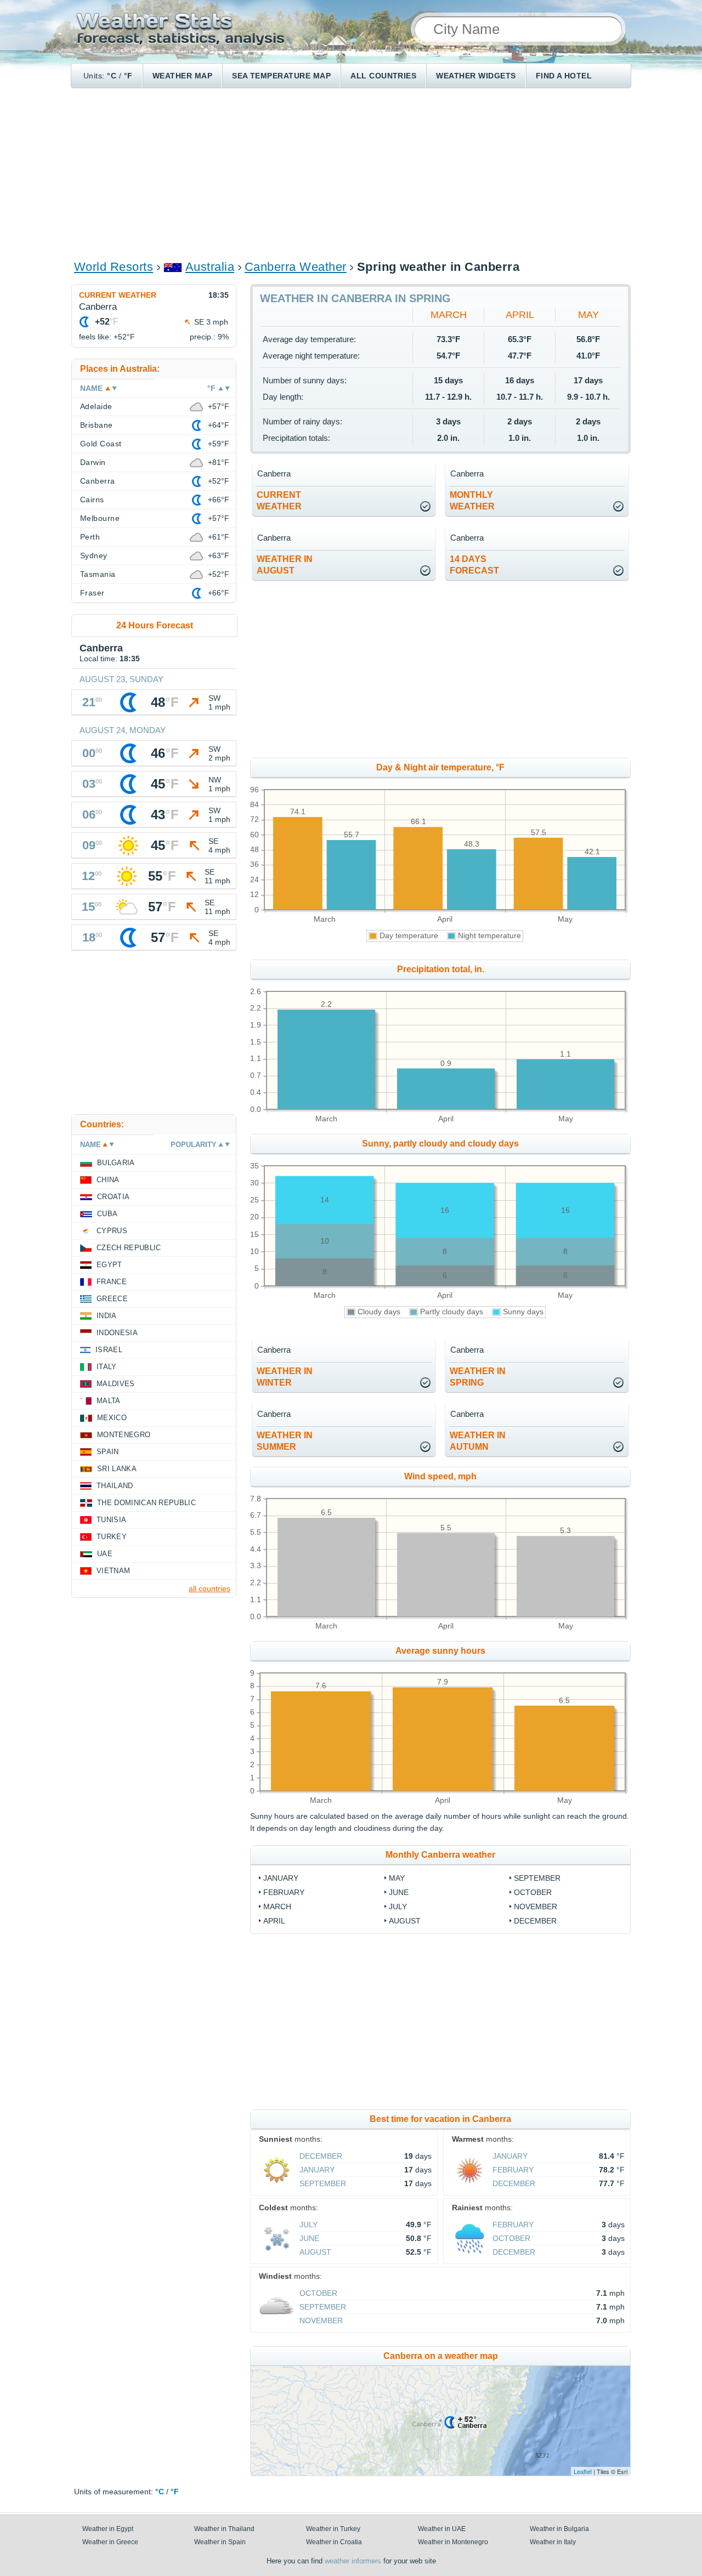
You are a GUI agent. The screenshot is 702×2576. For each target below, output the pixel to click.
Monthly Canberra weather (440, 1855)
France (112, 1282)
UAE (105, 1554)
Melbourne (100, 518)
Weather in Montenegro (453, 2542)
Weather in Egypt (108, 2529)
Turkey (112, 1537)
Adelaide (96, 406)
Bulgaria (116, 1163)
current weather (279, 501)
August (405, 1921)
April (520, 315)
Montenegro (124, 1435)
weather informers (353, 2561)
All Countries (383, 76)
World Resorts (114, 267)
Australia (210, 267)
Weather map (182, 76)
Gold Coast (101, 444)
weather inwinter (285, 1377)
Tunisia (111, 1520)
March (449, 315)
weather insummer (285, 1441)
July (398, 1907)
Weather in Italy (553, 2542)
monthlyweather (472, 501)
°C (112, 76)
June (399, 1892)
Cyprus (112, 1231)
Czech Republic (129, 1248)
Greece (112, 1299)
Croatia (113, 1197)
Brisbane (97, 425)
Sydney (94, 555)
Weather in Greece (110, 2542)
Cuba (107, 1214)
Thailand (115, 1486)
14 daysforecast (474, 565)
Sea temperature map (281, 76)
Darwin (93, 462)
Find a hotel (564, 76)
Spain (108, 1452)
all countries (210, 1588)
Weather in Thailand (224, 2529)
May (588, 315)
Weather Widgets (476, 76)
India (107, 1316)
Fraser (92, 593)
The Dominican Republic (146, 1503)
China (108, 1180)
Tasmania (98, 574)
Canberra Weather (296, 267)
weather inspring (478, 1377)
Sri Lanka (117, 1469)
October (533, 1892)
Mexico (112, 1418)
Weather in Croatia (334, 2542)
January (281, 1878)
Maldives (116, 1384)
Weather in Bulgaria (559, 2529)
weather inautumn (478, 1441)
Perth (90, 537)
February (284, 1892)
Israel (109, 1350)
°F (128, 76)
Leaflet (583, 2471)
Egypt (109, 1265)
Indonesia (117, 1333)
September (537, 1878)
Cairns (92, 500)
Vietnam (113, 1571)
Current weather (118, 295)
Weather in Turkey (333, 2529)
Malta (109, 1401)
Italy (107, 1367)
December (535, 1921)
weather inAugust (285, 565)
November (536, 1907)
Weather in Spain (220, 2542)
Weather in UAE (442, 2529)
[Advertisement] (351, 173)
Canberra (98, 481)
